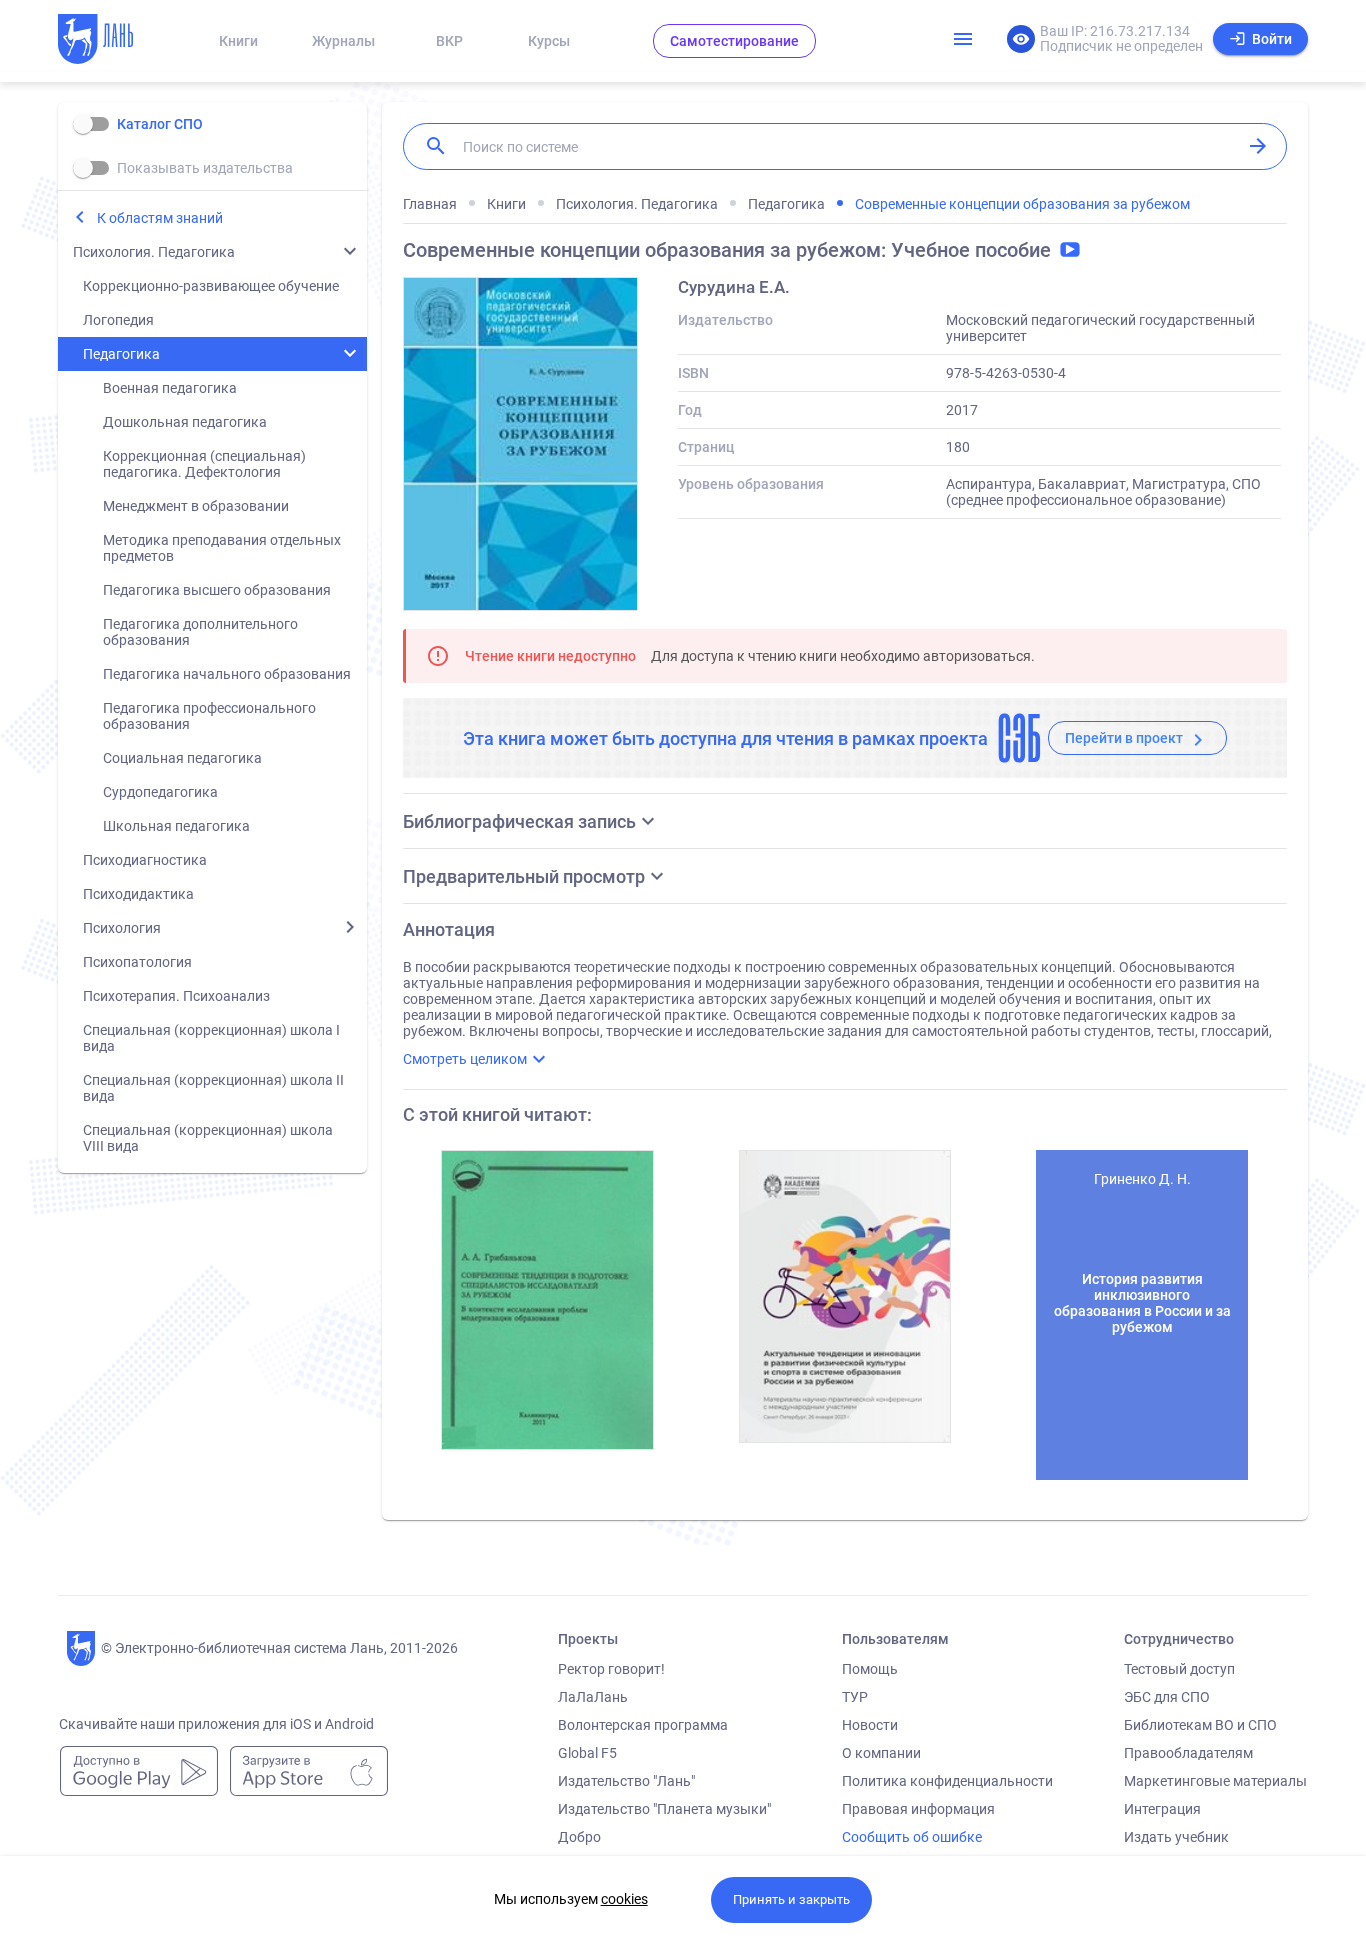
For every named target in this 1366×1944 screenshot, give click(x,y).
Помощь (870, 1669)
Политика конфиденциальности (947, 1781)
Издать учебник (1176, 1837)
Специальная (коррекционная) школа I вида (211, 1038)
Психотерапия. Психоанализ (176, 996)
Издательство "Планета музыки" (664, 1809)
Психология (122, 928)
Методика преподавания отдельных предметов (222, 548)
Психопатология (137, 962)
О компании (881, 1753)
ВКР (449, 41)
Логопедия (118, 320)
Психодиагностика (145, 860)
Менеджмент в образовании (196, 506)
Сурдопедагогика (160, 792)
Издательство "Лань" (626, 1781)
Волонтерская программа (643, 1725)
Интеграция (1162, 1809)
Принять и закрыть (791, 1899)
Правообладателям (1188, 1753)
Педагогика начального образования (227, 674)
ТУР (855, 1697)
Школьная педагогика (176, 826)
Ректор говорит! (611, 1669)
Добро (579, 1837)
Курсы (549, 41)
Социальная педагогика (182, 758)
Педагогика (121, 354)
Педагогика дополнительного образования (200, 632)
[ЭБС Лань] (114, 41)
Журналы (343, 41)
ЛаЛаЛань (593, 1697)
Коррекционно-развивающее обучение (211, 286)
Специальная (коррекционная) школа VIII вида (208, 1138)
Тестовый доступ (1179, 1669)
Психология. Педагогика (154, 252)
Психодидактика (138, 894)
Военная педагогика (170, 388)
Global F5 (587, 1753)
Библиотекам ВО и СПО (1200, 1725)
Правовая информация (918, 1809)
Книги (238, 41)
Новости (870, 1725)
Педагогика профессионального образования (209, 716)
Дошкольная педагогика (185, 422)
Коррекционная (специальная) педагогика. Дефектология (204, 464)
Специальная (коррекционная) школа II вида (213, 1088)
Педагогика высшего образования (217, 590)
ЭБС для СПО (1167, 1697)
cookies (624, 1899)
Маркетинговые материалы (1215, 1781)
